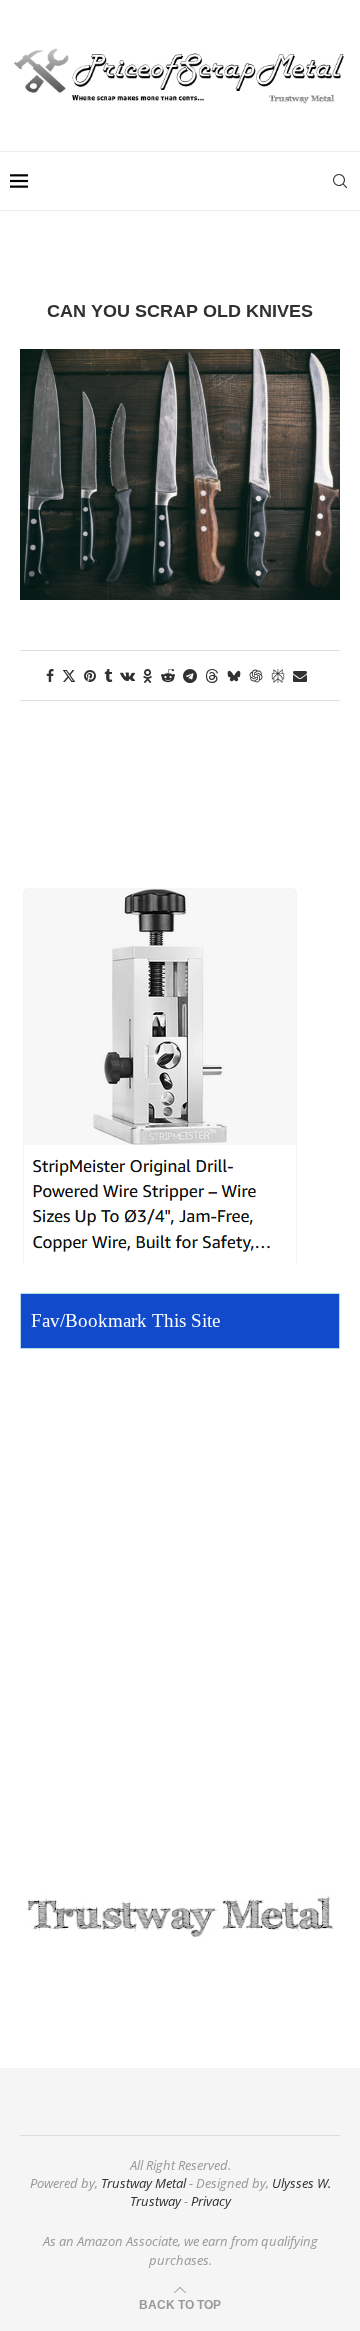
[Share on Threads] (212, 675)
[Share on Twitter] (69, 675)
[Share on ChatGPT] (256, 675)
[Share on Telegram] (190, 675)
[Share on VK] (127, 675)
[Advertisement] (180, 1616)
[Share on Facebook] (50, 675)
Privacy (211, 2201)
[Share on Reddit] (168, 675)
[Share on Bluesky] (234, 675)
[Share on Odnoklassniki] (148, 675)
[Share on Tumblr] (108, 675)
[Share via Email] (300, 675)
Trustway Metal (143, 2183)
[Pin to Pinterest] (90, 675)
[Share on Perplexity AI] (278, 675)
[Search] (340, 181)
